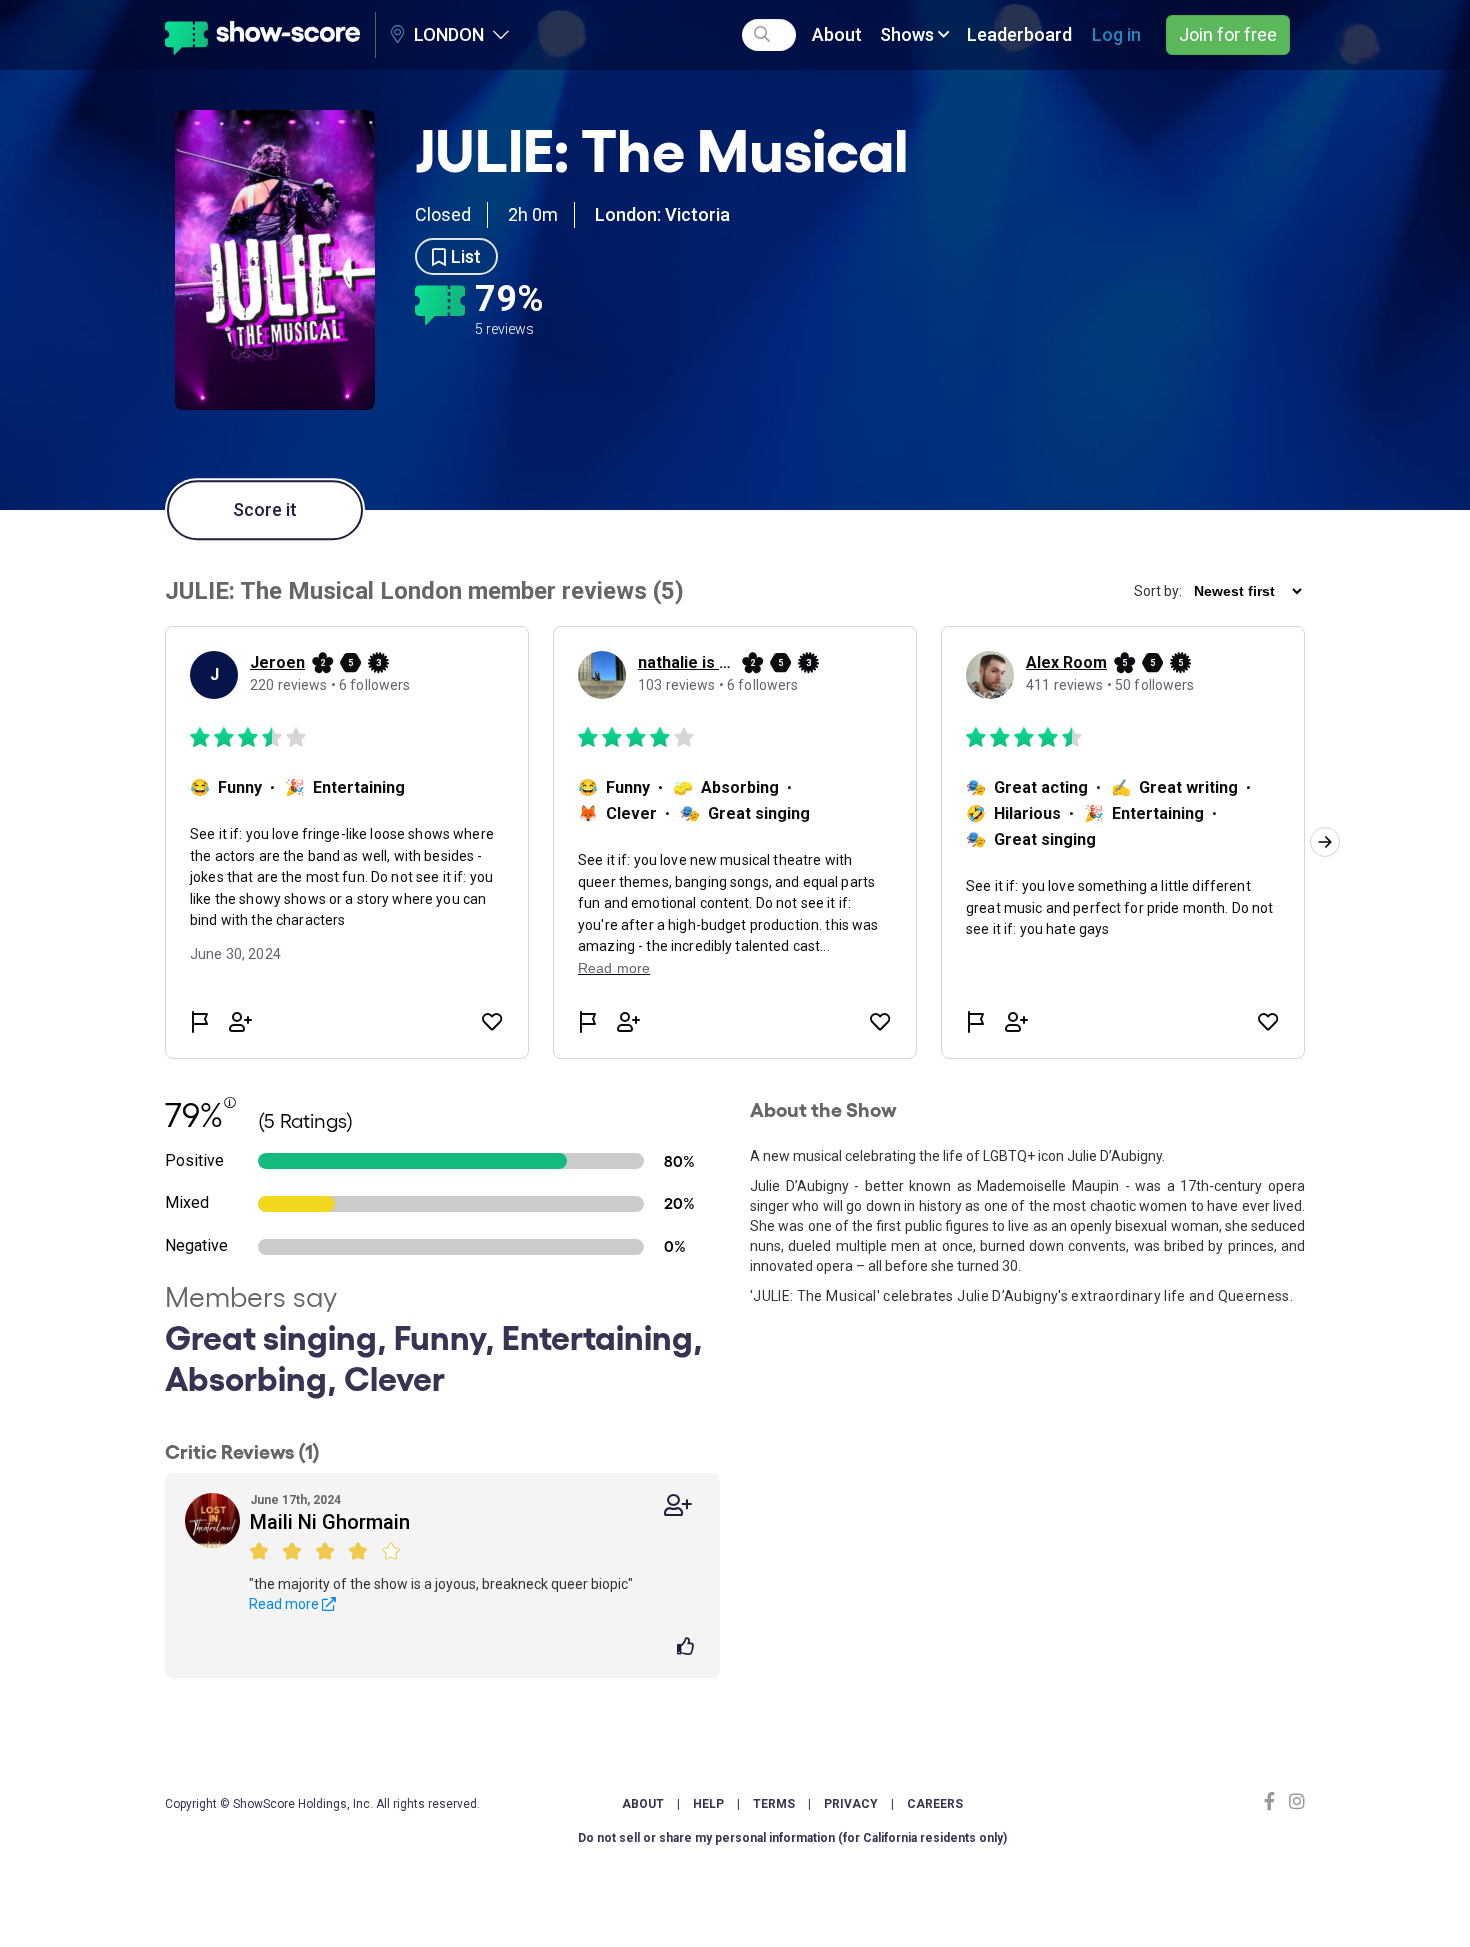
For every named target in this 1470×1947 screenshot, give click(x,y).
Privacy (851, 1804)
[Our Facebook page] (1274, 1801)
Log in (1116, 34)
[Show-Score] (262, 35)
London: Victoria (662, 214)
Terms (774, 1804)
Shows (909, 34)
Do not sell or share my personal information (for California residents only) (792, 1838)
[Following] (678, 1505)
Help (708, 1804)
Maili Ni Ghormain (330, 1522)
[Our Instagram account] (1294, 1801)
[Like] (688, 1648)
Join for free (1228, 34)
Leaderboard (1019, 34)
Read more (285, 1604)
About (837, 34)
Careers (935, 1804)
